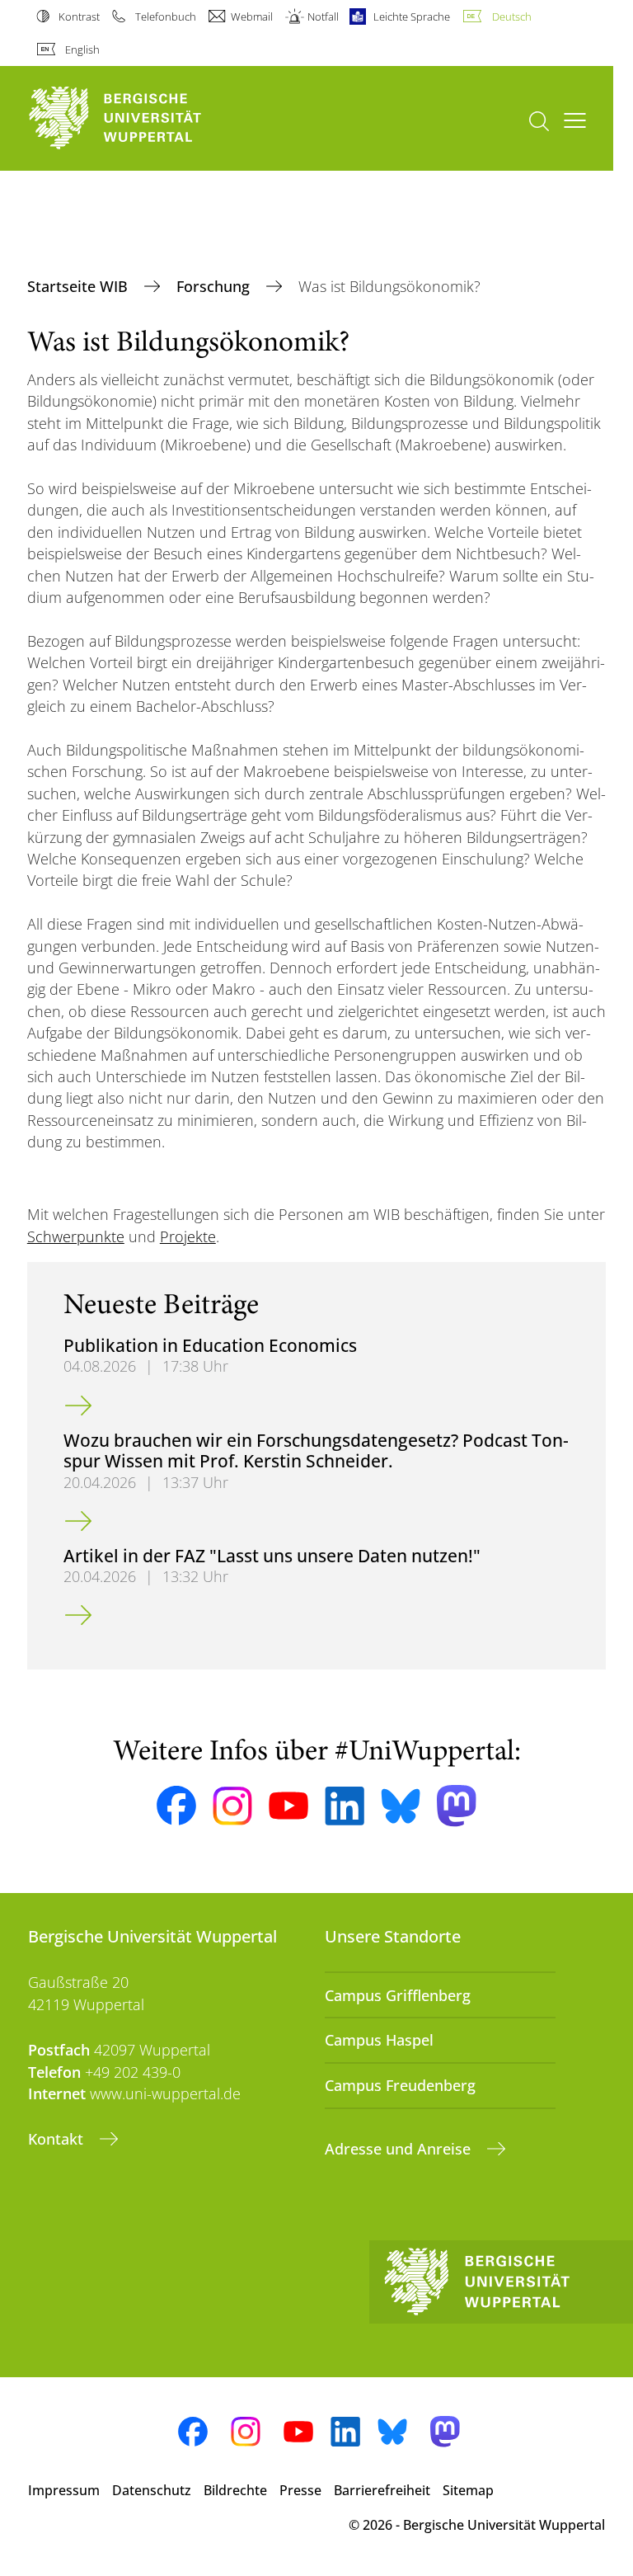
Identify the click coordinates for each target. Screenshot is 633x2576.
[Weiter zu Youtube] (288, 1806)
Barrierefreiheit (382, 2490)
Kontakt (58, 2139)
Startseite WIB (80, 286)
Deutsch (511, 16)
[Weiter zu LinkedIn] (345, 1806)
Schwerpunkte (76, 1236)
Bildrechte (235, 2490)
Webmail (252, 16)
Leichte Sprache (412, 16)
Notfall (323, 16)
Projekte (188, 1236)
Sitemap (468, 2490)
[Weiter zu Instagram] (232, 1806)
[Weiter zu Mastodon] (457, 1806)
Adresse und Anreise (400, 2149)
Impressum (64, 2490)
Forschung (215, 286)
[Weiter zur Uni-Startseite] (143, 118)
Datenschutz (152, 2490)
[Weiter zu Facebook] (176, 1806)
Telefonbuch (165, 16)
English (82, 49)
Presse (300, 2490)
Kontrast (79, 16)
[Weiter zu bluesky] (401, 1806)
